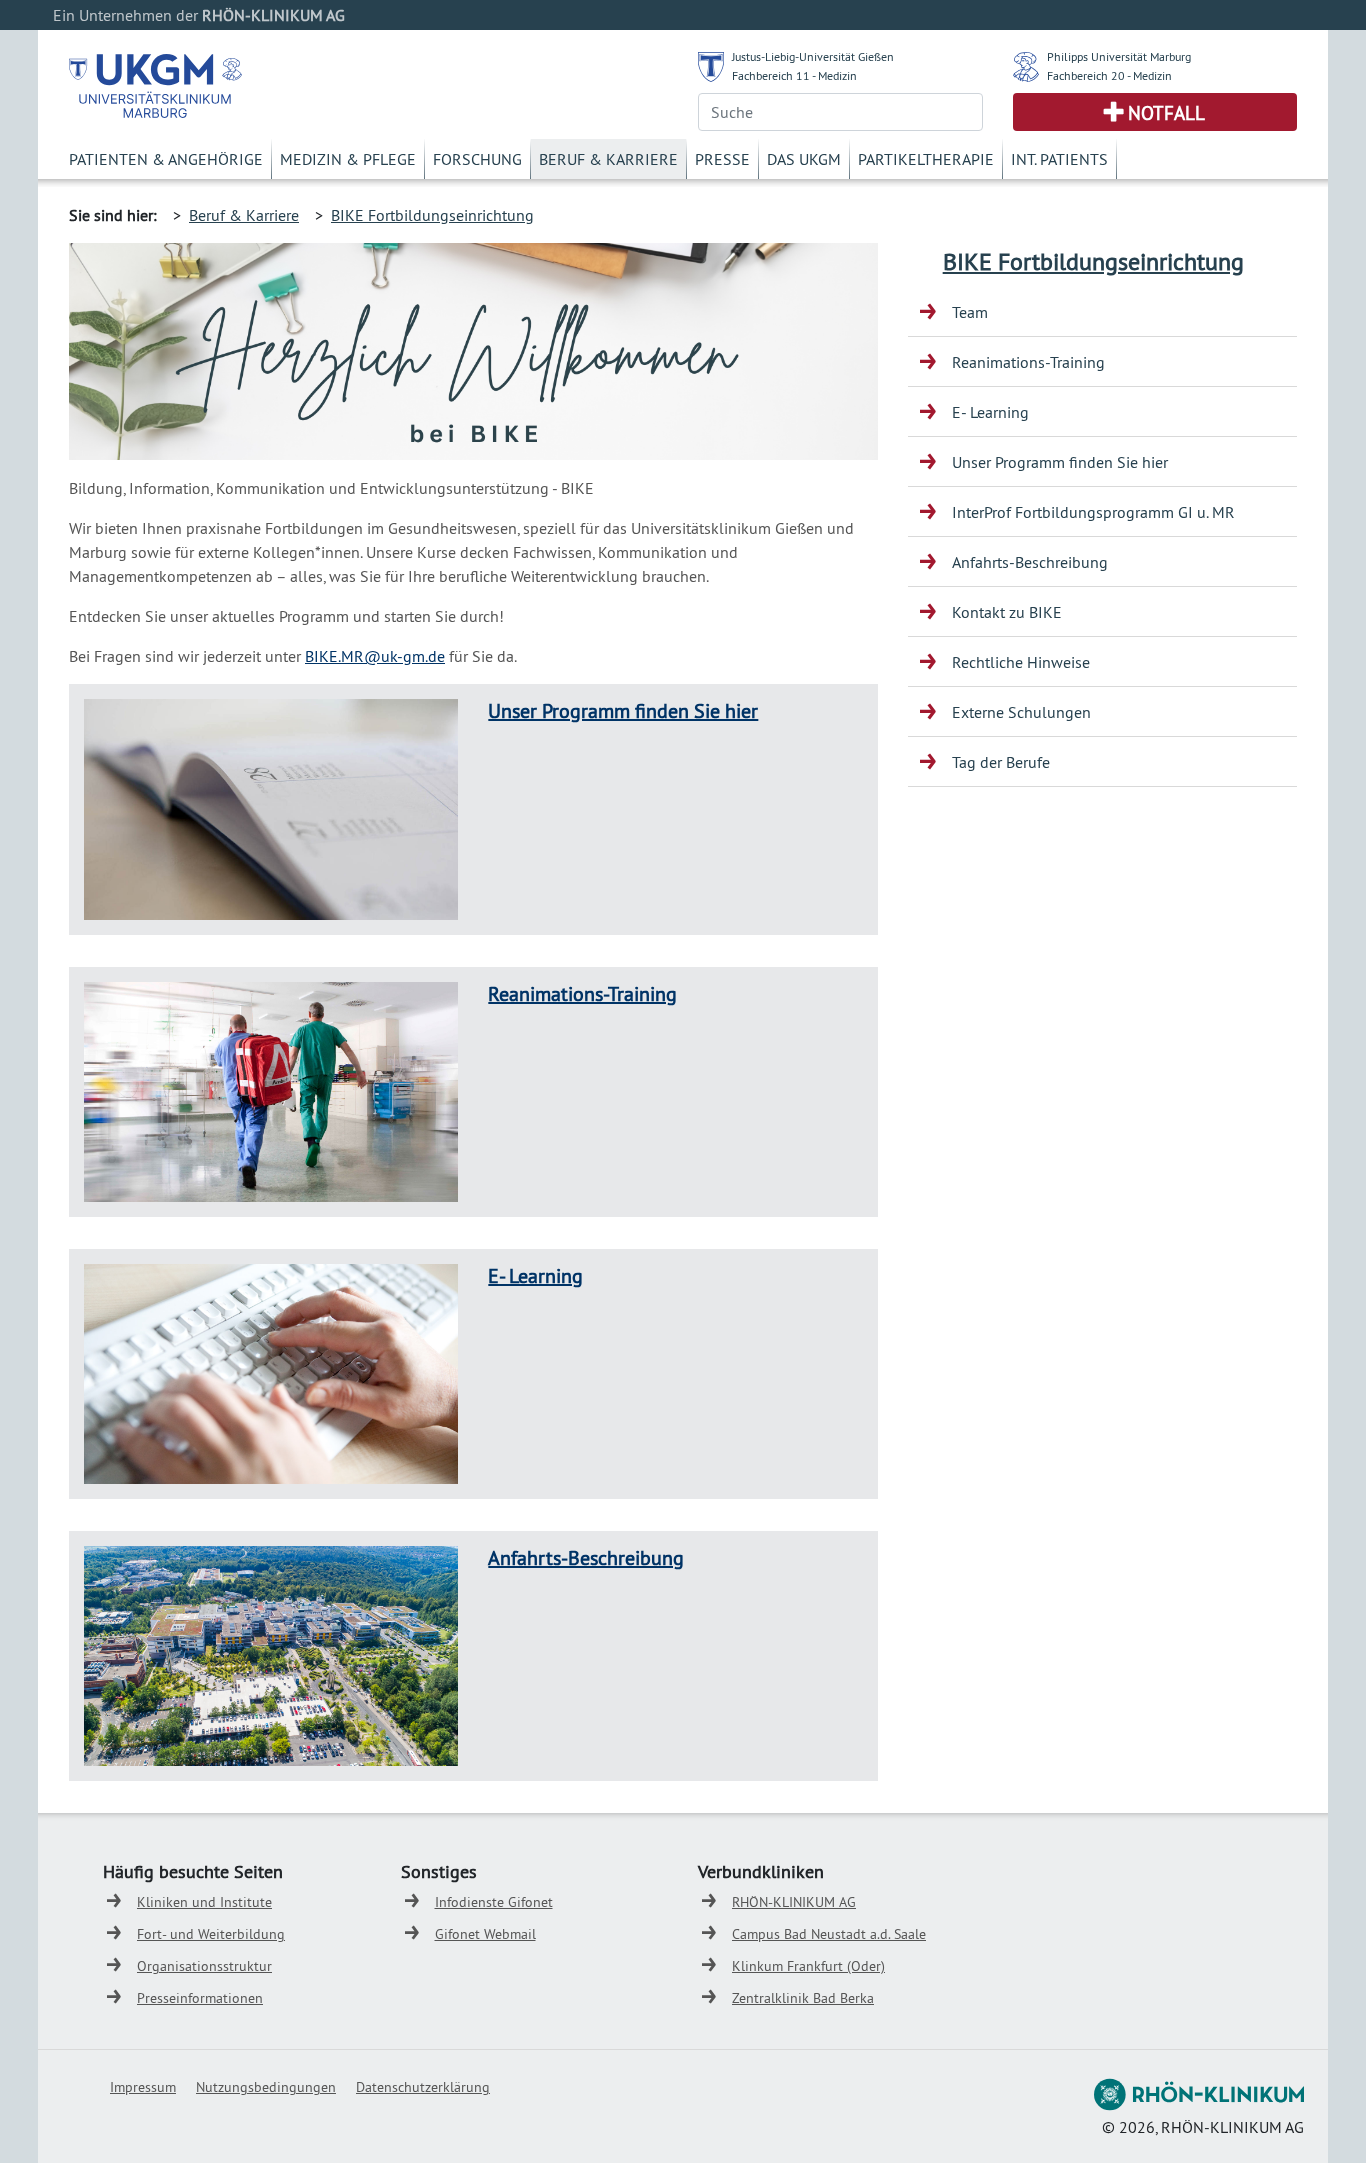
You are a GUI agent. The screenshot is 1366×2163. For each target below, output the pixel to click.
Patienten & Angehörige (166, 159)
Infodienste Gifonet (494, 1902)
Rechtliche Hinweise (1021, 662)
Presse (722, 159)
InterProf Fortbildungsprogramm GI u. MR (1093, 512)
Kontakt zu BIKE (1007, 612)
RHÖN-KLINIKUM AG (794, 1902)
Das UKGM (804, 159)
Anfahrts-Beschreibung (586, 1557)
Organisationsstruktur (204, 1966)
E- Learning (535, 1275)
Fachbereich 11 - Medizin (794, 75)
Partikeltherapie (926, 159)
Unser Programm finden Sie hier (623, 710)
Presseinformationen (200, 1998)
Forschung (477, 159)
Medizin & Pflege (348, 159)
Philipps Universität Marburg (1119, 56)
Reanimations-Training (582, 993)
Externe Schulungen (1021, 712)
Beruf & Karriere (608, 159)
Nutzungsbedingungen (266, 2087)
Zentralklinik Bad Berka (803, 1998)
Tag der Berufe (1001, 762)
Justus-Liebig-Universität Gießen (813, 56)
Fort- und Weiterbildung (211, 1934)
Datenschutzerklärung (423, 2087)
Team (970, 312)
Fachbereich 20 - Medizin (1109, 75)
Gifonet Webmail (485, 1934)
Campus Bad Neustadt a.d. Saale (829, 1934)
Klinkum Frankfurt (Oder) (808, 1966)
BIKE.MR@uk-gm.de (375, 656)
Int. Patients (1059, 159)
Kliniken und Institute (204, 1902)
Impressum (143, 2087)
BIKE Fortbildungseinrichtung (432, 215)
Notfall (1166, 113)
